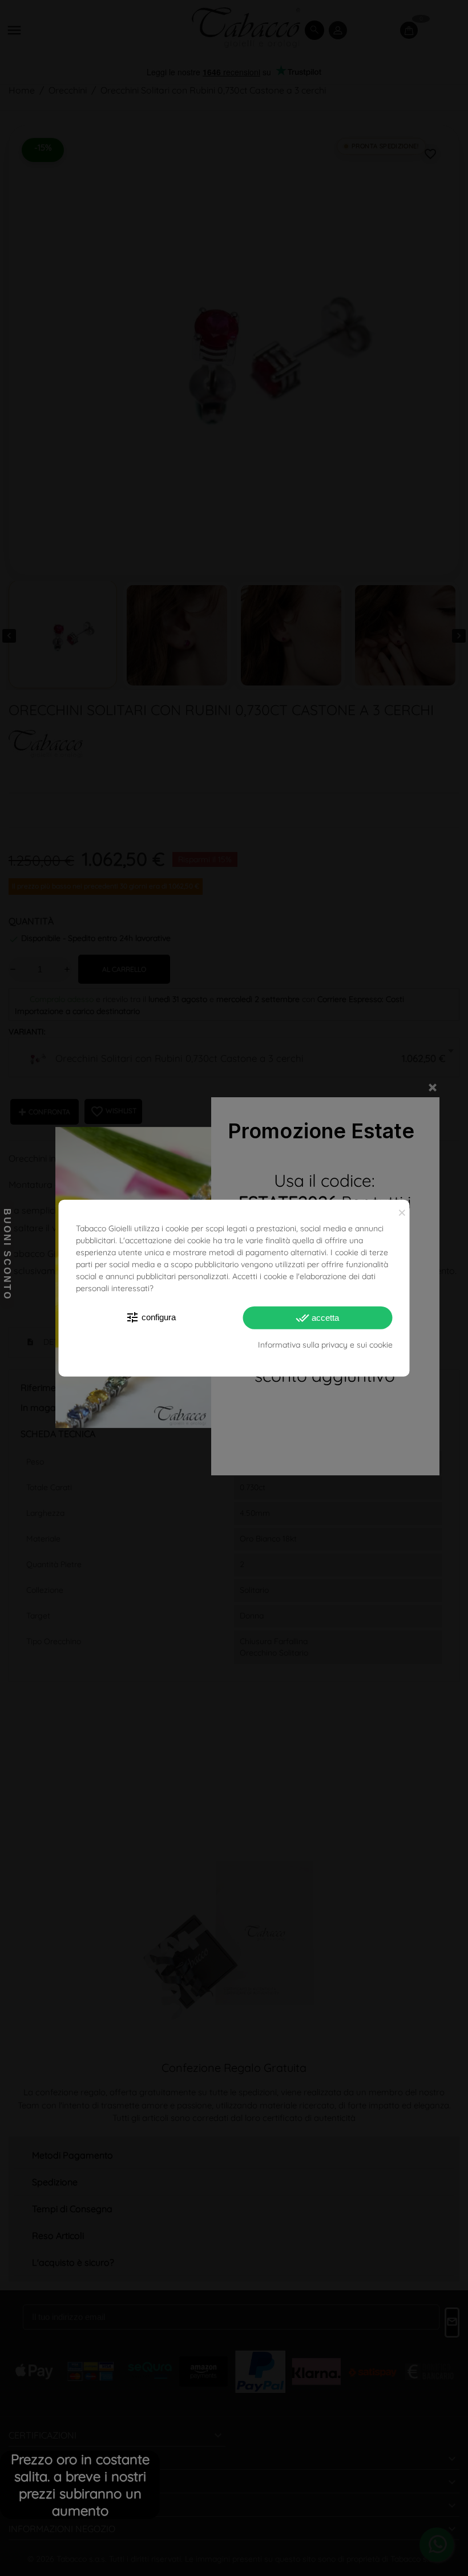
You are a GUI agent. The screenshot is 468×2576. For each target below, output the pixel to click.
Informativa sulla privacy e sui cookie (325, 1344)
